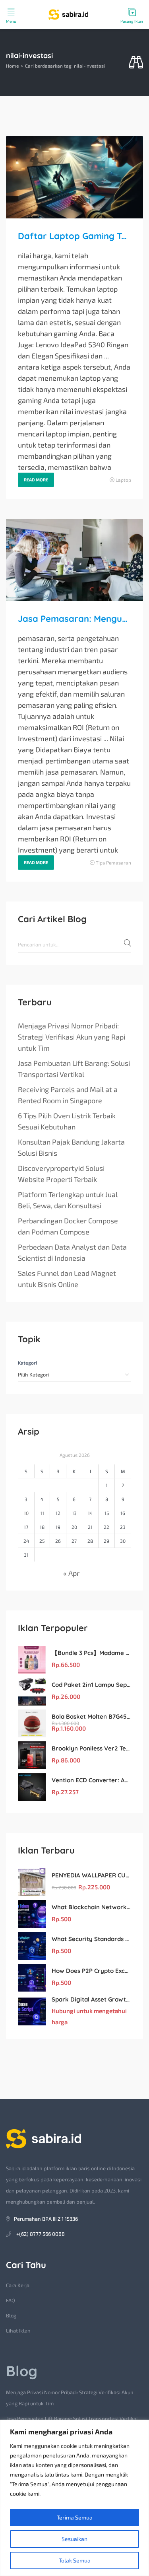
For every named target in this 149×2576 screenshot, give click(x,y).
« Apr (71, 1573)
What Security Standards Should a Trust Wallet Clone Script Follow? (91, 1939)
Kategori (27, 1363)
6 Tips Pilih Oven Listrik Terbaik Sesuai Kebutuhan (67, 1121)
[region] (74, 2498)
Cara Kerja (18, 2285)
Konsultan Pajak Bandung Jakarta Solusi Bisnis (71, 1147)
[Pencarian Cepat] (136, 63)
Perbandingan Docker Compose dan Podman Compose (68, 1226)
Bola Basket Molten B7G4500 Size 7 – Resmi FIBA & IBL (91, 1716)
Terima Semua (75, 2517)
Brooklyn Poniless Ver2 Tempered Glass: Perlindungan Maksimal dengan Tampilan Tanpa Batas (91, 1748)
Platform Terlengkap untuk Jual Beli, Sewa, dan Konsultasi (68, 1200)
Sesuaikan (74, 2539)
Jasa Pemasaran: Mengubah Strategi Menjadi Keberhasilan (74, 619)
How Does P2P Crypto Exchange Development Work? (91, 1971)
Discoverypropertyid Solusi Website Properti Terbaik (61, 1174)
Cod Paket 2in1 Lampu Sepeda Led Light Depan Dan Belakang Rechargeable (91, 1685)
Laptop (123, 480)
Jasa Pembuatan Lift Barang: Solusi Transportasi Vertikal (74, 1069)
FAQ (11, 2300)
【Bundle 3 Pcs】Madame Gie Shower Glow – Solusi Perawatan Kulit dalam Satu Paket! (91, 1653)
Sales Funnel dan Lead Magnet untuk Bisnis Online (67, 1279)
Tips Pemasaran (113, 863)
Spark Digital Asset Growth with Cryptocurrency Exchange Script (91, 1999)
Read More (36, 480)
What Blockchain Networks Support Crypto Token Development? (91, 1907)
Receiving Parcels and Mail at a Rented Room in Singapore (68, 1095)
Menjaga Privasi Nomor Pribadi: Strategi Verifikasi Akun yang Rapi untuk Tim (72, 1037)
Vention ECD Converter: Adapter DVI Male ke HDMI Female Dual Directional (91, 1780)
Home (12, 66)
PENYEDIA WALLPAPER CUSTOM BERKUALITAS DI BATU (91, 1875)
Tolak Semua (75, 2560)
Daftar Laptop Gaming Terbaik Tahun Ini (74, 236)
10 (26, 1513)
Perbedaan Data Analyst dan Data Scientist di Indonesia (72, 1252)
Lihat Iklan (18, 2331)
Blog (11, 2315)
